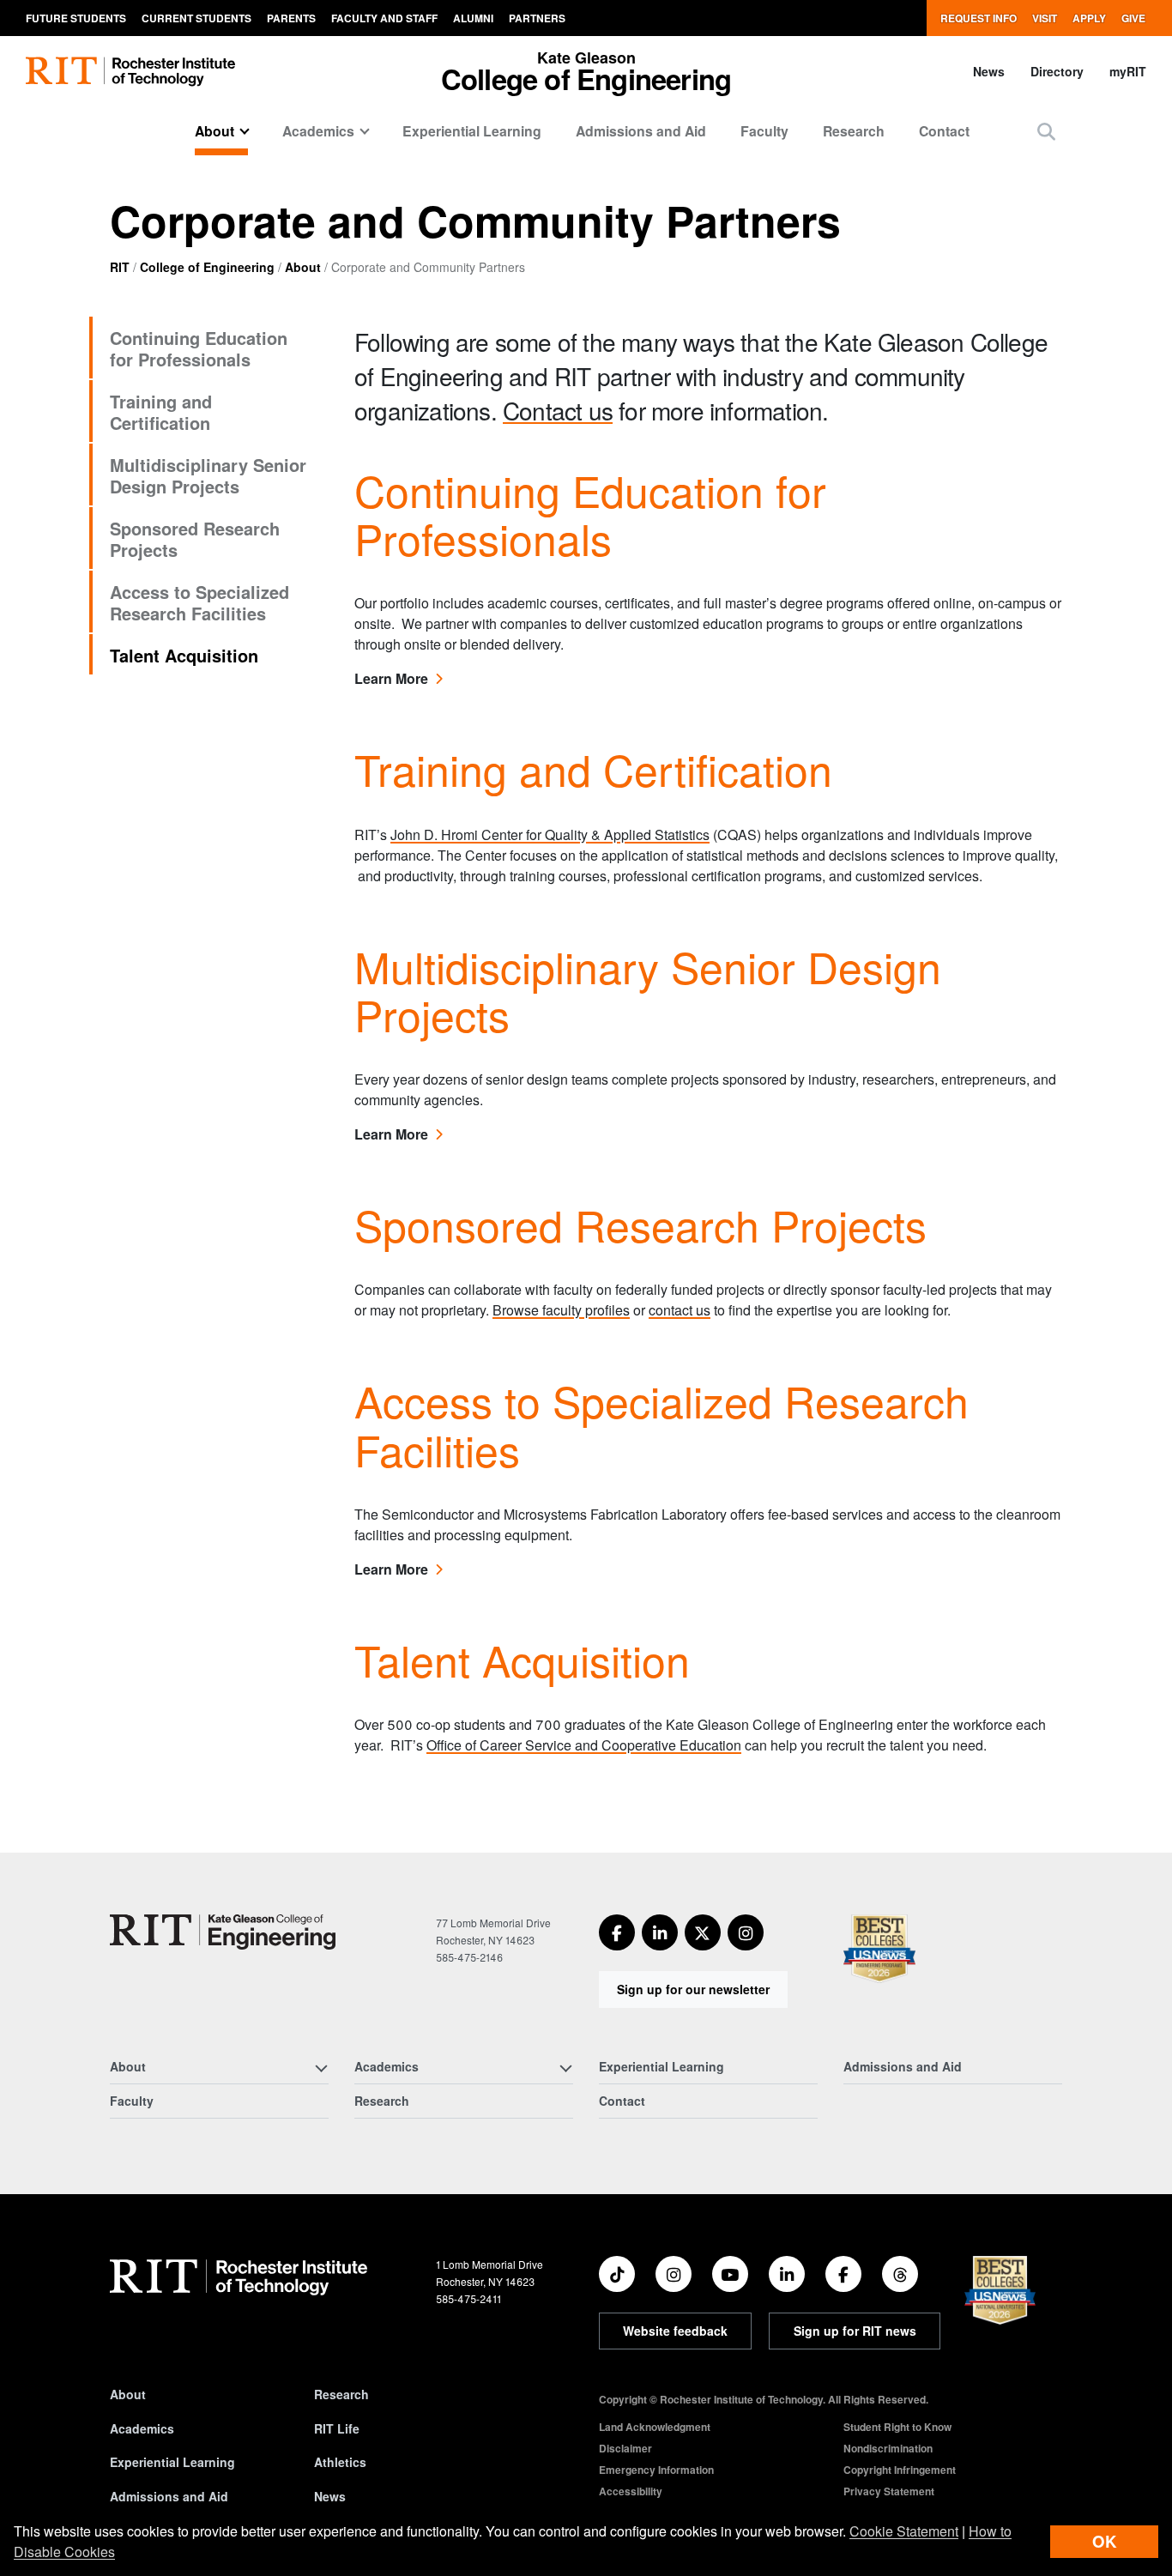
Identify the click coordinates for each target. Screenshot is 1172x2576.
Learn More (398, 678)
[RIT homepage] (130, 72)
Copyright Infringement (900, 2470)
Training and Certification (161, 412)
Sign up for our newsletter (693, 1989)
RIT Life (337, 2428)
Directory (1057, 71)
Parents (291, 18)
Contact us (558, 410)
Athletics (340, 2462)
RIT (120, 267)
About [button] (214, 131)
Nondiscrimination (888, 2448)
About (303, 267)
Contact (944, 131)
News (989, 71)
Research (854, 131)
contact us (680, 1310)
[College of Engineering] (223, 1932)
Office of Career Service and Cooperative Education (584, 1745)
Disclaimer (625, 2448)
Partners (537, 18)
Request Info (979, 18)
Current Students (196, 18)
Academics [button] (318, 131)
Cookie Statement (904, 2531)
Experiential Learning (472, 131)
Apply (1089, 18)
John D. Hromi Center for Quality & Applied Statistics (550, 834)
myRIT (1128, 71)
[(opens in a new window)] (617, 1932)
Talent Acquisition (184, 655)
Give (1133, 18)
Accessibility (631, 2491)
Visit (1045, 18)
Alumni (473, 18)
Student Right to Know (897, 2427)
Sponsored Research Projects (195, 539)
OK (1104, 2541)
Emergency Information (656, 2470)
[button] (1046, 131)
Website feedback (675, 2331)
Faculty (764, 131)
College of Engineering (207, 267)
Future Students (76, 18)
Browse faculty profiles (561, 1310)
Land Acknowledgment (655, 2427)
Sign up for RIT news (855, 2331)
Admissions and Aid (641, 131)
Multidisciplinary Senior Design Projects (208, 475)
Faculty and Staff (384, 18)
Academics (142, 2428)
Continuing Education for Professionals (199, 348)
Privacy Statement (889, 2491)
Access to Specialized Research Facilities (199, 602)
